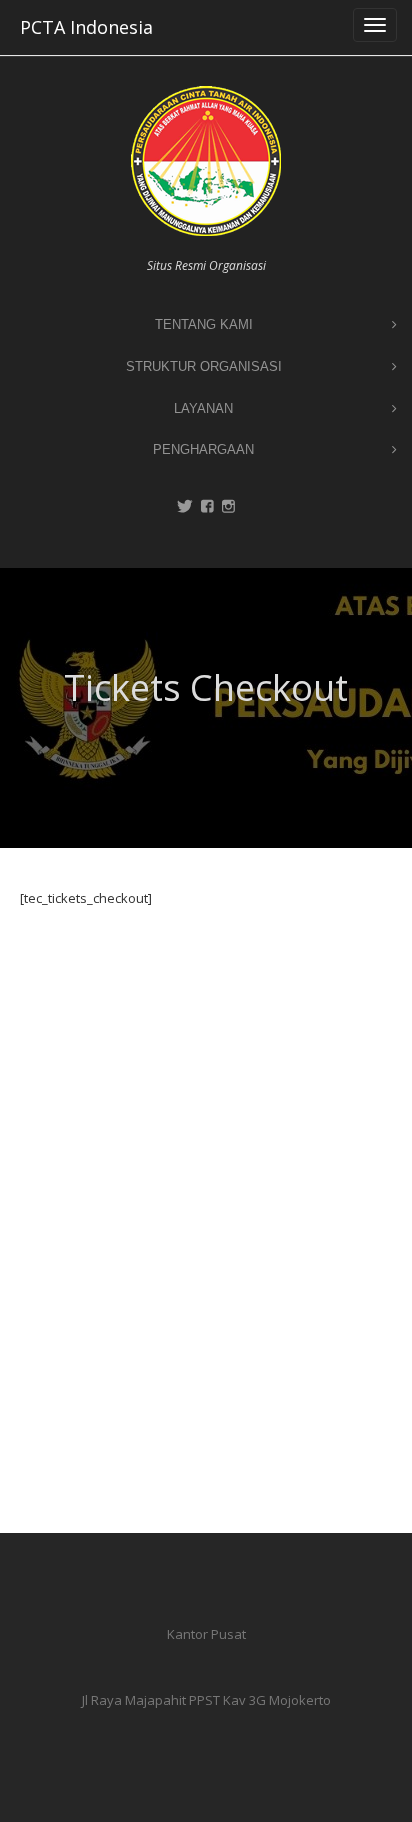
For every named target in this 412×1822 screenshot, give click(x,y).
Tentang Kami (204, 324)
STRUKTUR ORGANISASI (204, 366)
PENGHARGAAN (203, 449)
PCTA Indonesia (86, 27)
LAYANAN (203, 408)
